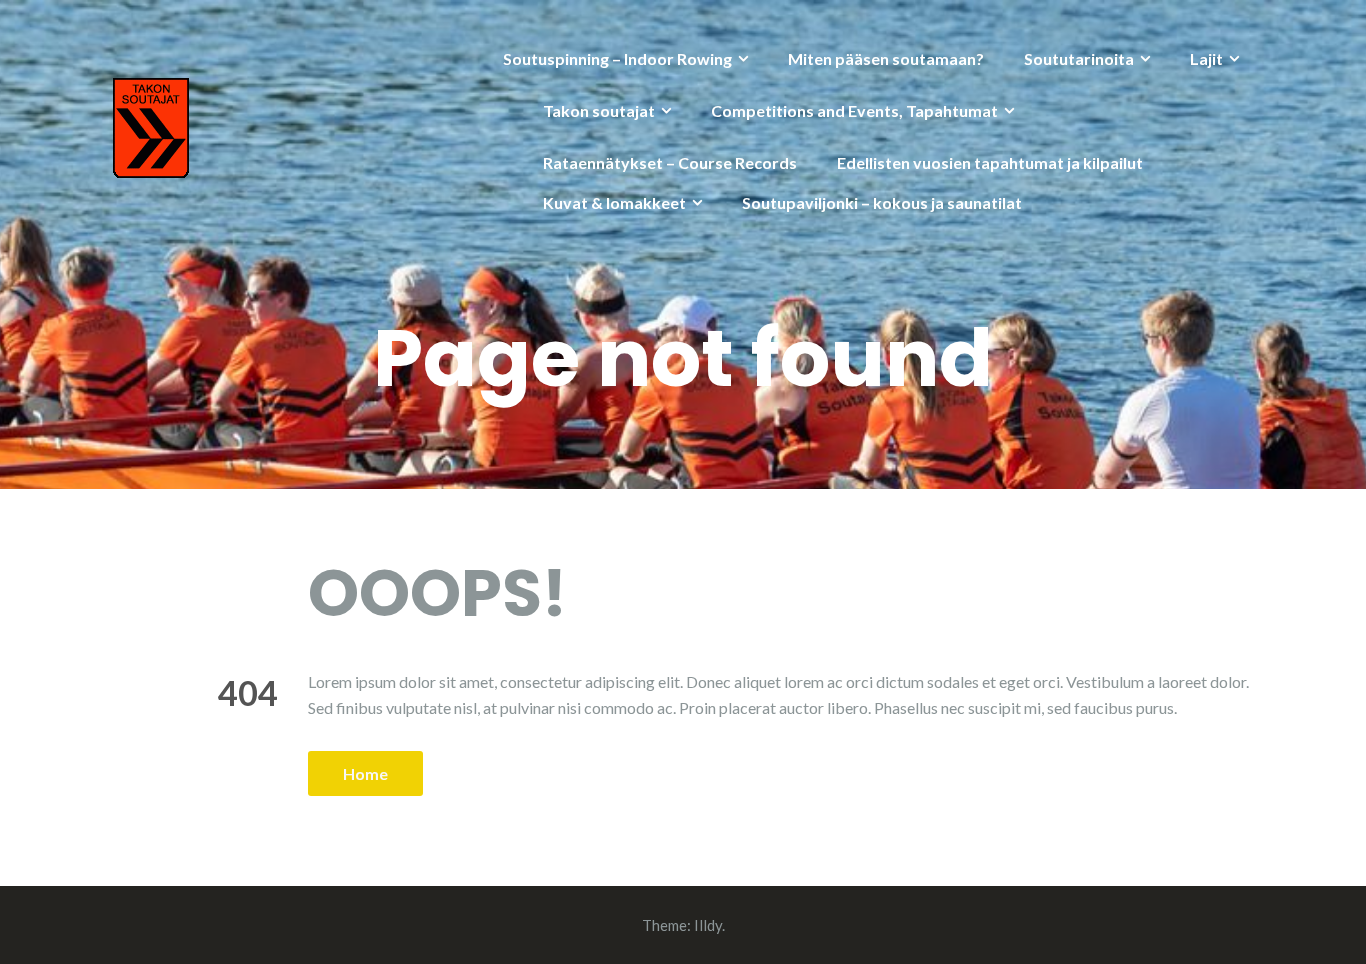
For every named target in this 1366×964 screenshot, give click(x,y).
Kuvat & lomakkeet (614, 202)
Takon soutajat (599, 110)
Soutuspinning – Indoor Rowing (617, 58)
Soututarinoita (1079, 58)
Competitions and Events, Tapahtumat (854, 110)
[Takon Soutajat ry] (151, 125)
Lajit (1206, 58)
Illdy (708, 925)
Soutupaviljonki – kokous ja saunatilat (882, 202)
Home (365, 773)
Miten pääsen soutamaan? (886, 58)
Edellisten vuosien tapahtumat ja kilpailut (990, 162)
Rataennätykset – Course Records (670, 162)
